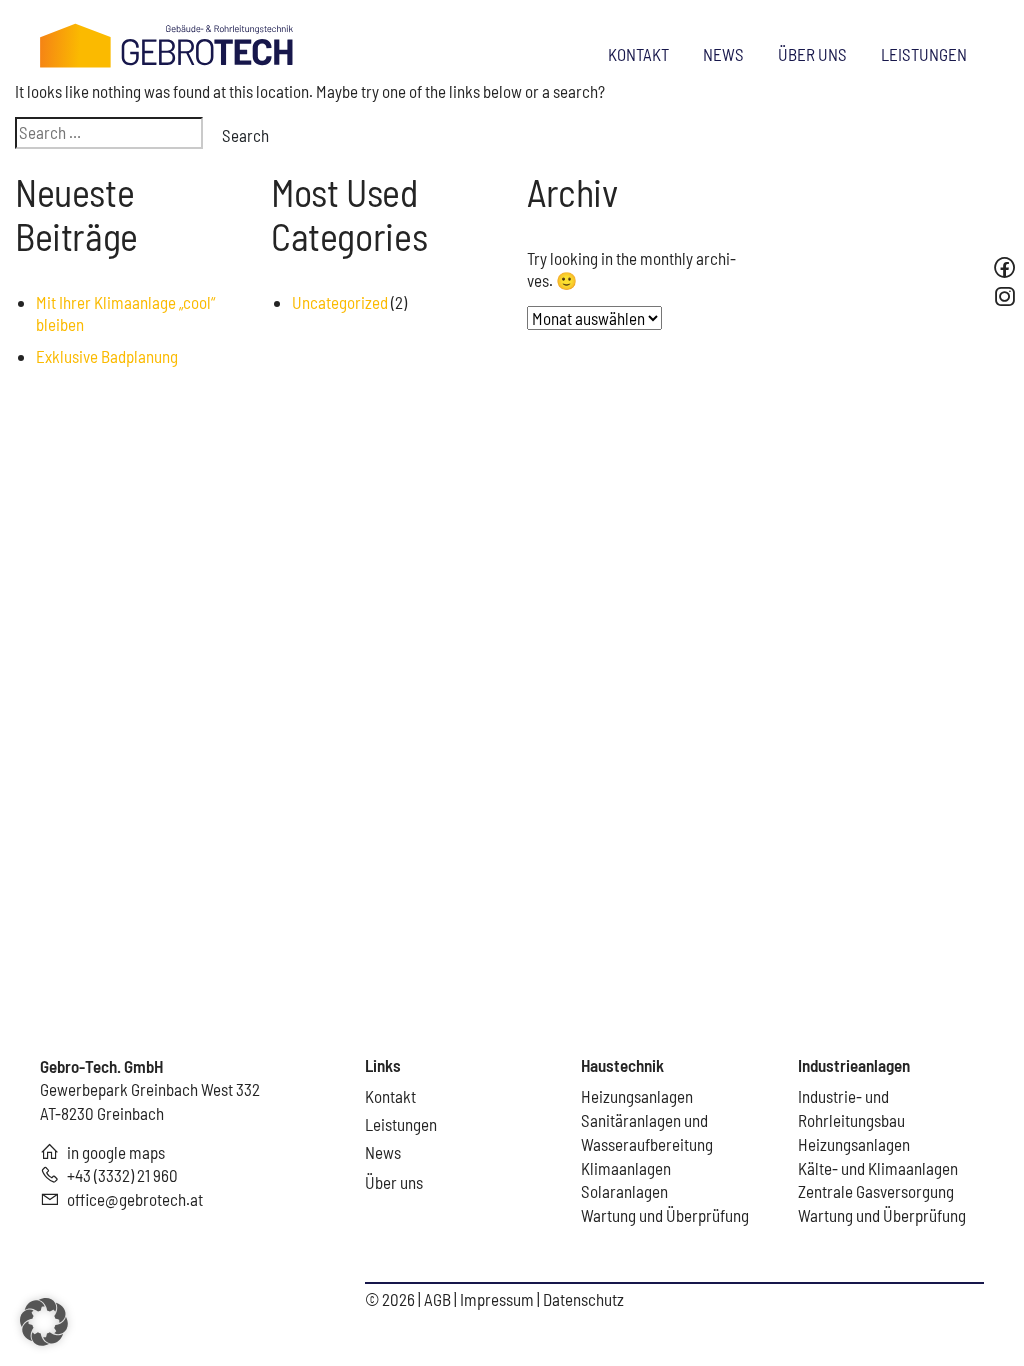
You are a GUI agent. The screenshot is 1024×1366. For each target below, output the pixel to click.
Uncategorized (340, 302)
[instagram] (1007, 296)
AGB (439, 1299)
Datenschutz (583, 1299)
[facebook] (1005, 267)
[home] (167, 43)
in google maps (116, 1152)
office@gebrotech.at (135, 1199)
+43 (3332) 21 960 (122, 1175)
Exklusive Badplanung (107, 356)
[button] (44, 1322)
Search (245, 135)
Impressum (498, 1299)
